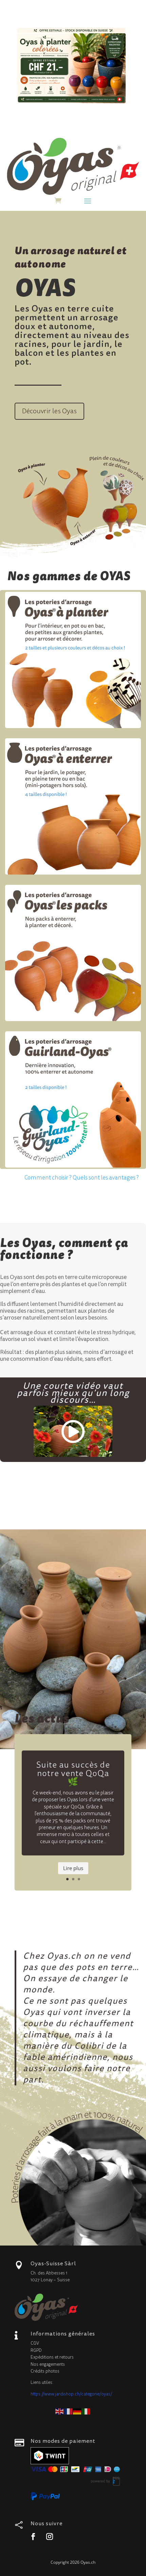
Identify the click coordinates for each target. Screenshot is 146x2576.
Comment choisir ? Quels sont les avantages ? (82, 1178)
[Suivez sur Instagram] (50, 2536)
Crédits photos (45, 2371)
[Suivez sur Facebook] (33, 2536)
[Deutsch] (77, 2411)
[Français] (69, 2411)
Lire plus (73, 1868)
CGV (35, 2343)
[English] (60, 2411)
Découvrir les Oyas (49, 411)
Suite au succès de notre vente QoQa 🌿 (73, 1773)
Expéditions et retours (52, 2357)
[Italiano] (86, 2411)
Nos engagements (48, 2364)
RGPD (36, 2350)
